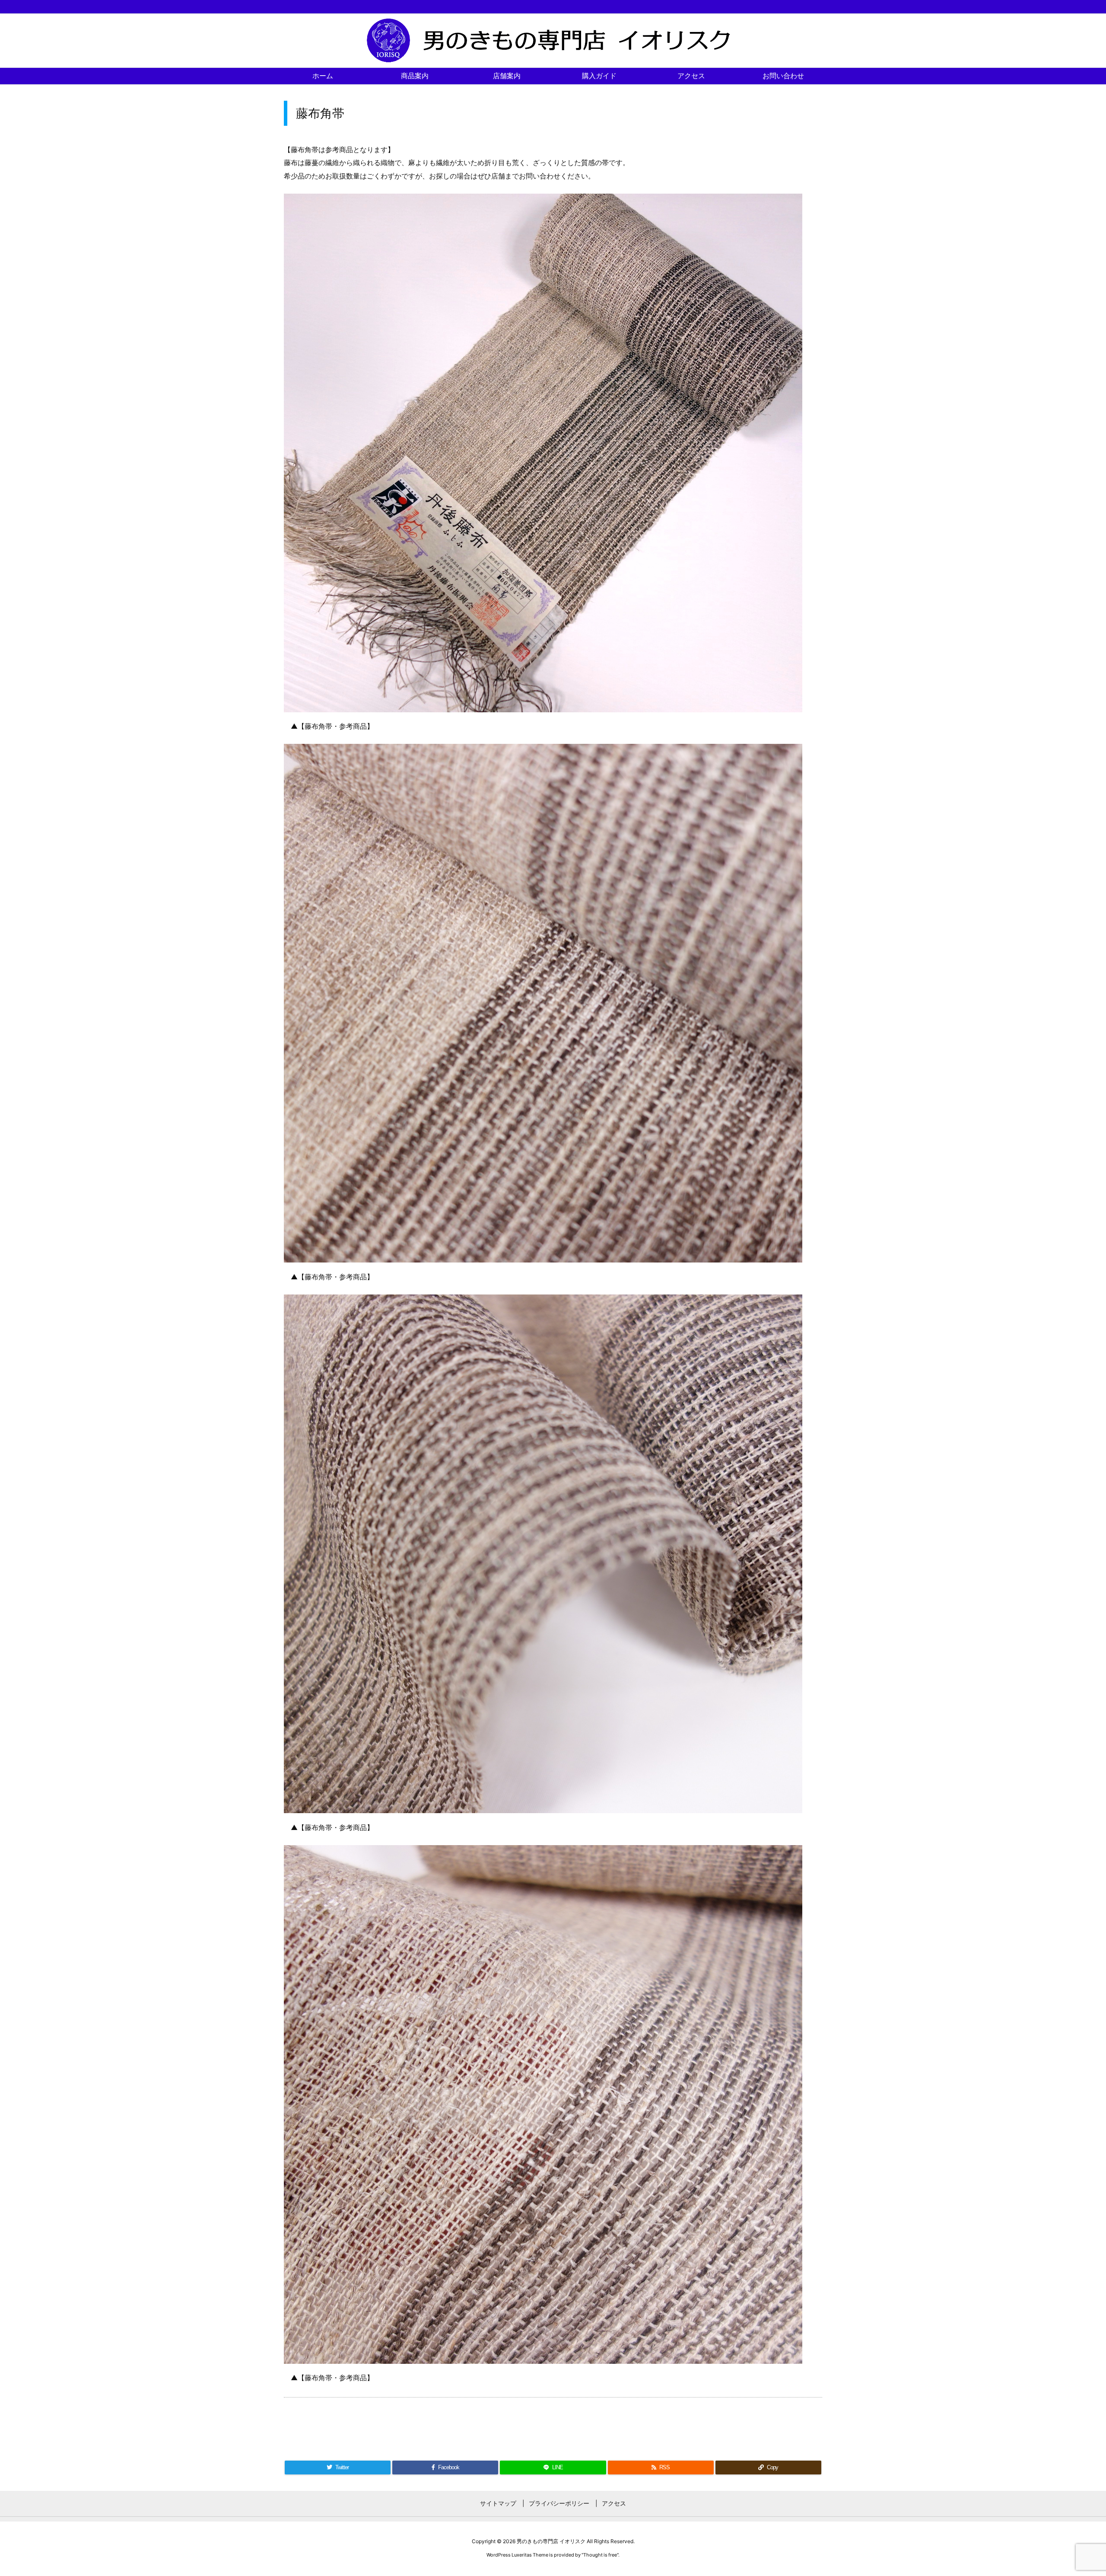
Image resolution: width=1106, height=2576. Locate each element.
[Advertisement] (553, 2421)
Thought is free (600, 2555)
